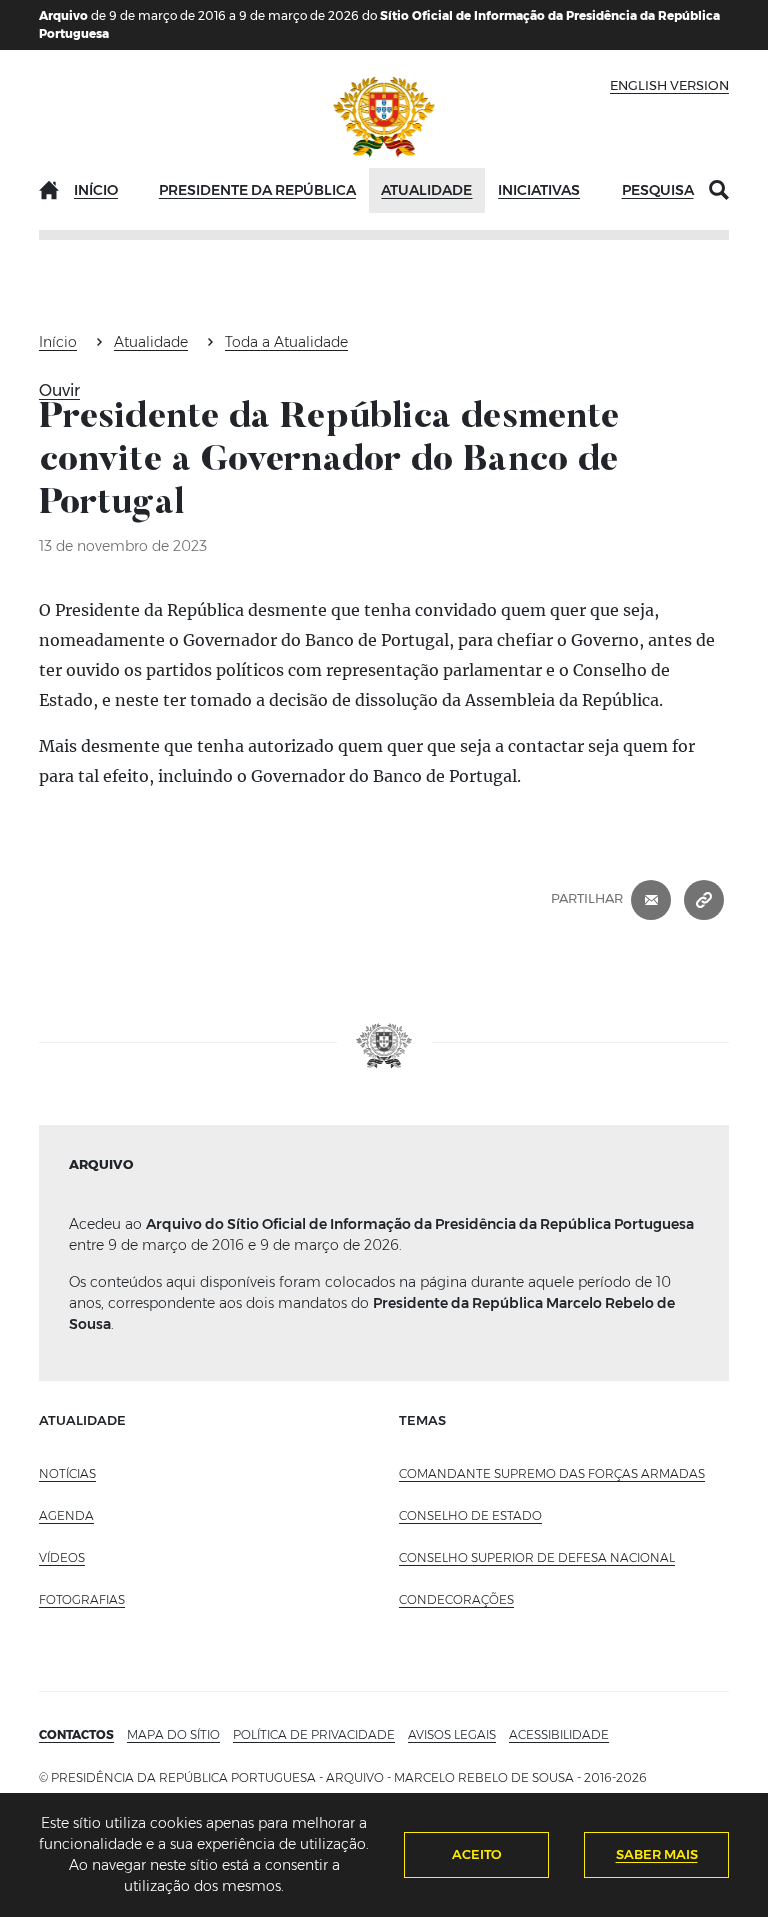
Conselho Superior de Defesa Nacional (537, 1557)
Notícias (67, 1473)
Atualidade (426, 190)
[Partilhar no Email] (651, 898)
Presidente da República (257, 190)
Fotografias (82, 1599)
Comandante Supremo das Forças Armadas (552, 1473)
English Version (669, 85)
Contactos (76, 1734)
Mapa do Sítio (173, 1734)
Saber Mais (657, 1854)
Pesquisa (658, 190)
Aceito (477, 1854)
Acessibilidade (559, 1734)
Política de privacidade (314, 1734)
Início (96, 190)
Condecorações (456, 1599)
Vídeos (62, 1557)
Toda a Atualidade (286, 342)
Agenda (66, 1515)
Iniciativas (539, 190)
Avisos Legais (452, 1734)
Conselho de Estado (470, 1515)
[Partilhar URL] (704, 898)
